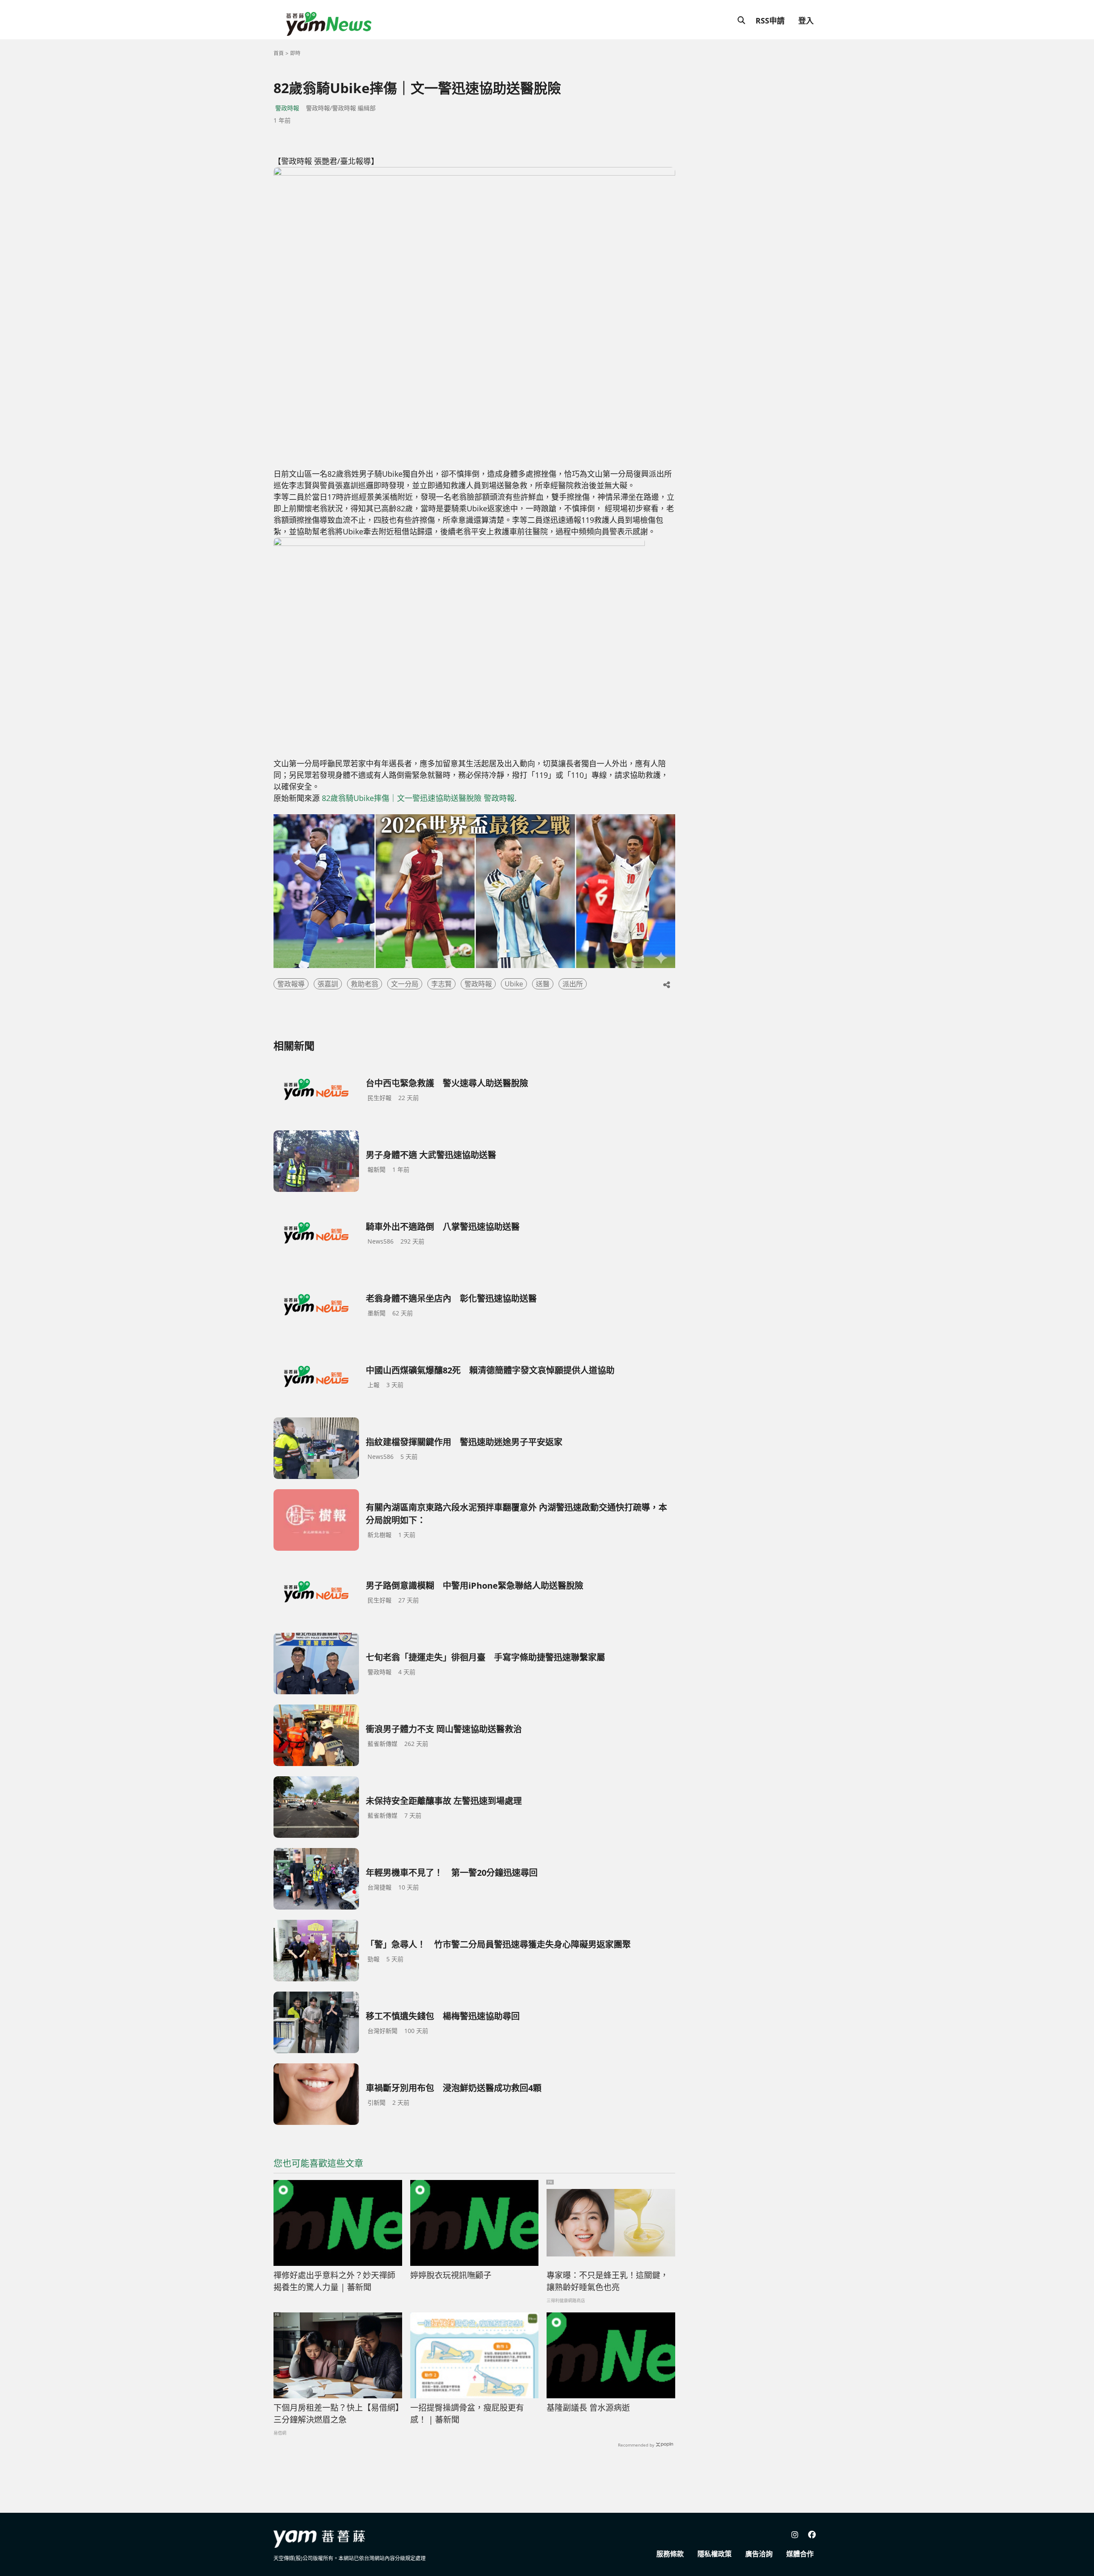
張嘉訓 (328, 984)
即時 (295, 53)
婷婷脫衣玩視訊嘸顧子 (451, 2275)
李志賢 (441, 984)
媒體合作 (800, 2554)
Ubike (514, 984)
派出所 (573, 984)
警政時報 (287, 108)
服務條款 (670, 2554)
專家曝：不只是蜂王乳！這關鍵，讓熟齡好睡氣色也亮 (607, 2281)
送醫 (543, 984)
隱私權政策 (715, 2554)
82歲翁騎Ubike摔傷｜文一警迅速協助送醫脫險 (402, 798)
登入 (806, 21)
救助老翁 (365, 984)
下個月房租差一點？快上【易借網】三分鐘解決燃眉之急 (337, 2414)
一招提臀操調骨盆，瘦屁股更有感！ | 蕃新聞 (467, 2414)
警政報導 (291, 984)
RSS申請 (770, 21)
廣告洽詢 (759, 2554)
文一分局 (405, 984)
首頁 (279, 53)
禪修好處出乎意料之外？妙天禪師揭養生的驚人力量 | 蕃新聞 (334, 2281)
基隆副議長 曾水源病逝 (588, 2408)
